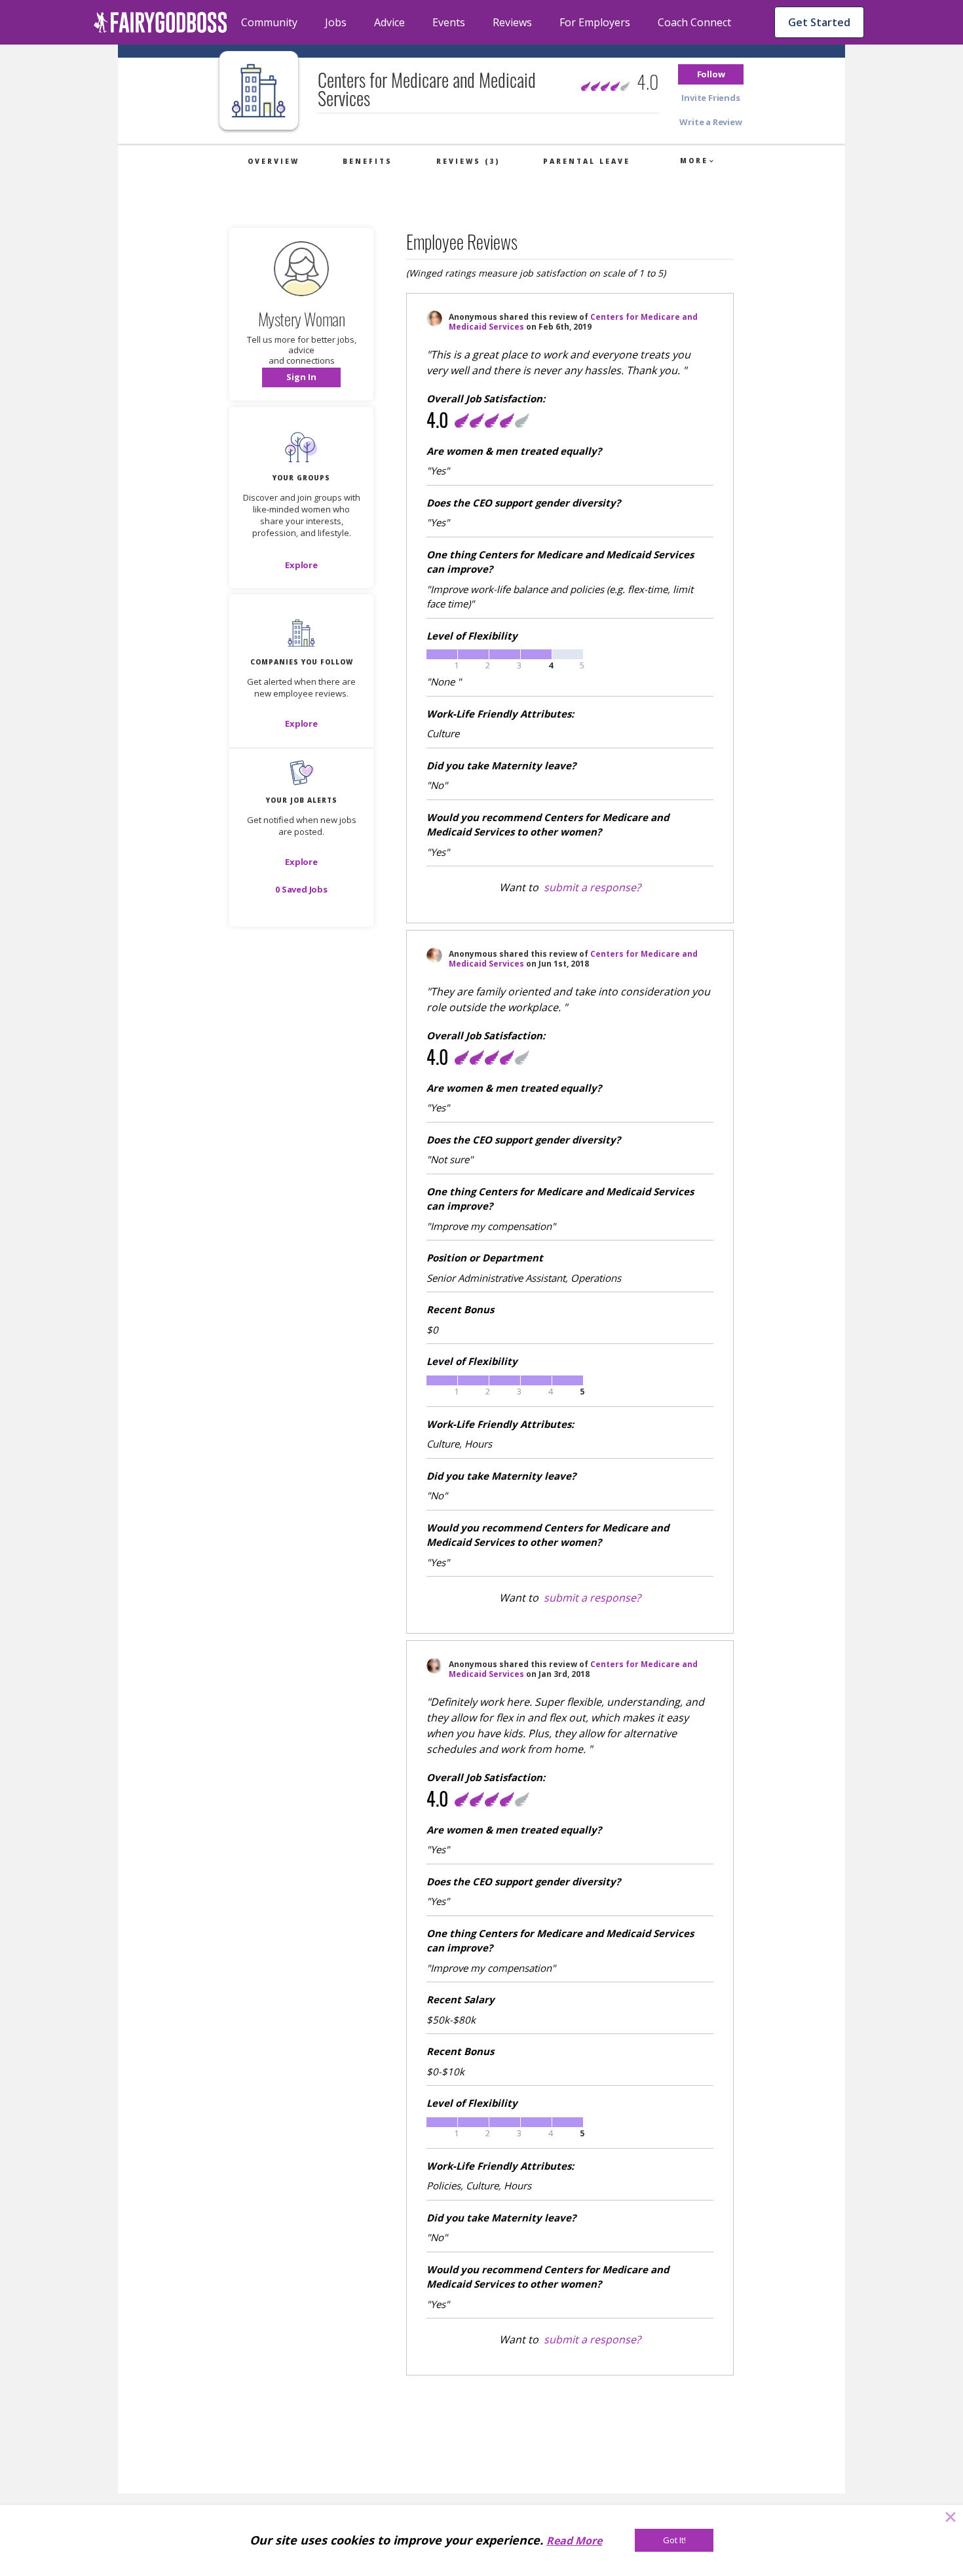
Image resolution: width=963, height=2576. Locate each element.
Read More (574, 2541)
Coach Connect (694, 22)
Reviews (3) (468, 161)
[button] (711, 74)
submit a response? (592, 887)
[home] (160, 22)
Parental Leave (587, 161)
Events (449, 22)
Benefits (368, 161)
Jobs (336, 22)
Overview (274, 161)
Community (269, 22)
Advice (389, 22)
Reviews (512, 22)
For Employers (595, 22)
